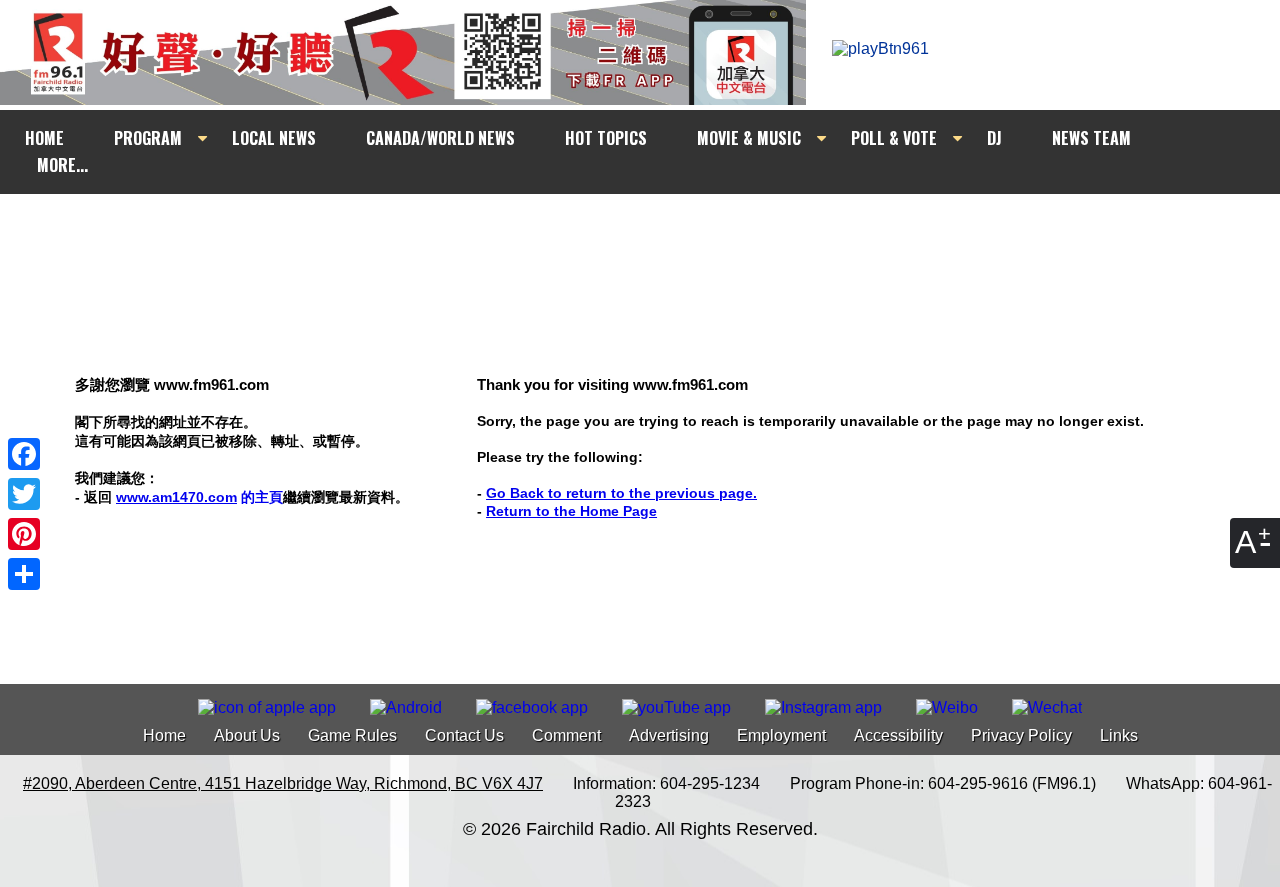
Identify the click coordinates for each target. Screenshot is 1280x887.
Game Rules (352, 735)
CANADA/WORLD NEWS (440, 138)
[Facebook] (24, 454)
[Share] (24, 574)
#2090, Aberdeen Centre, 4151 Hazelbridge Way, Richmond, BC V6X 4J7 (283, 783)
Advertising (669, 735)
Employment (781, 735)
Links (1119, 735)
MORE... (62, 165)
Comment (566, 735)
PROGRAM (148, 138)
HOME (44, 138)
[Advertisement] (658, 232)
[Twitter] (24, 494)
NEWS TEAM (1091, 138)
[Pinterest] (24, 534)
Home (164, 735)
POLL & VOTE (894, 138)
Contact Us (464, 735)
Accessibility (898, 735)
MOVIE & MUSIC (749, 138)
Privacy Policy (1021, 735)
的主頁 (199, 497)
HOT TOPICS (606, 138)
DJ (994, 138)
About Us (247, 735)
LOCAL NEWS (274, 138)
